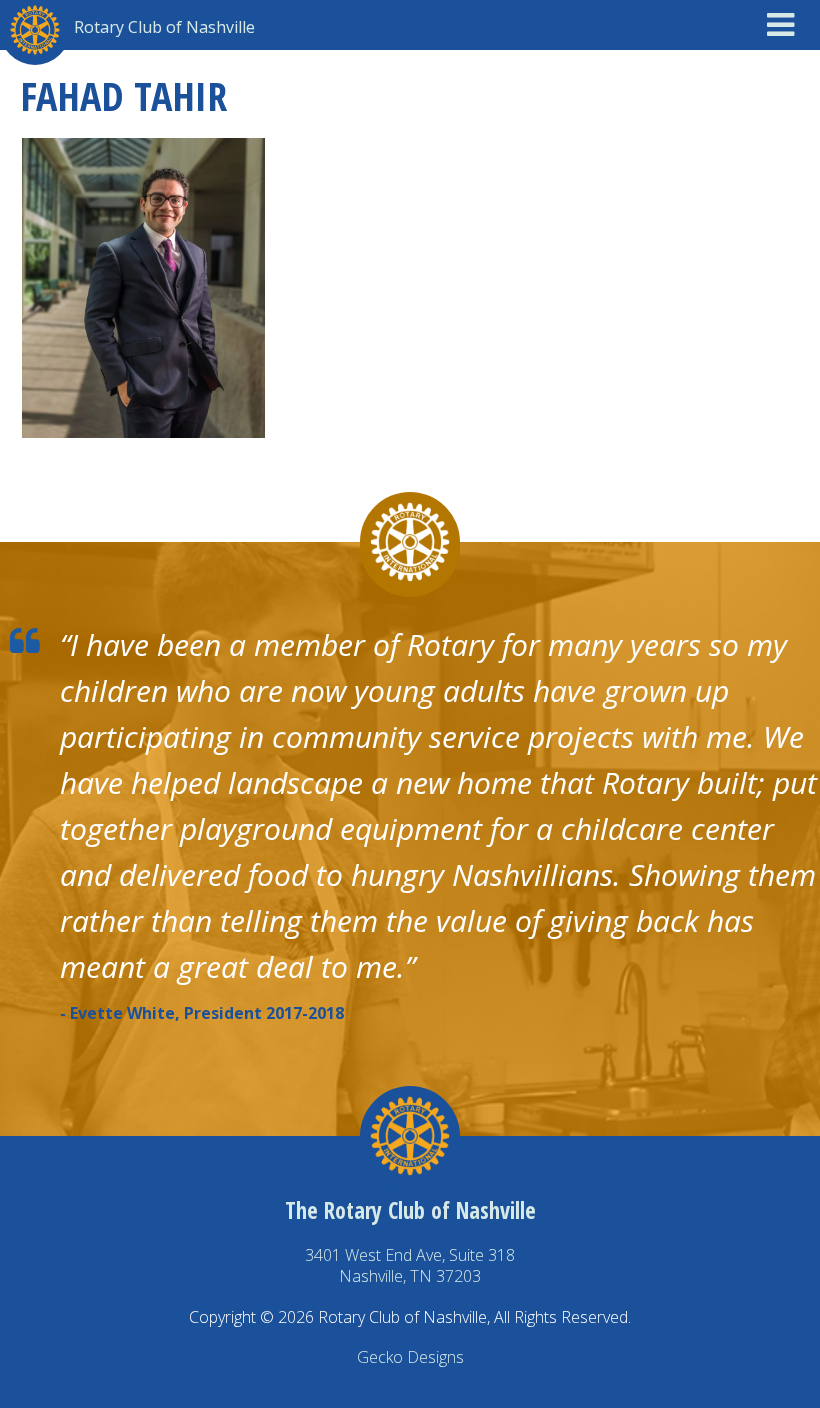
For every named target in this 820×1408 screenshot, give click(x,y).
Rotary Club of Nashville (164, 27)
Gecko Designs (410, 1357)
